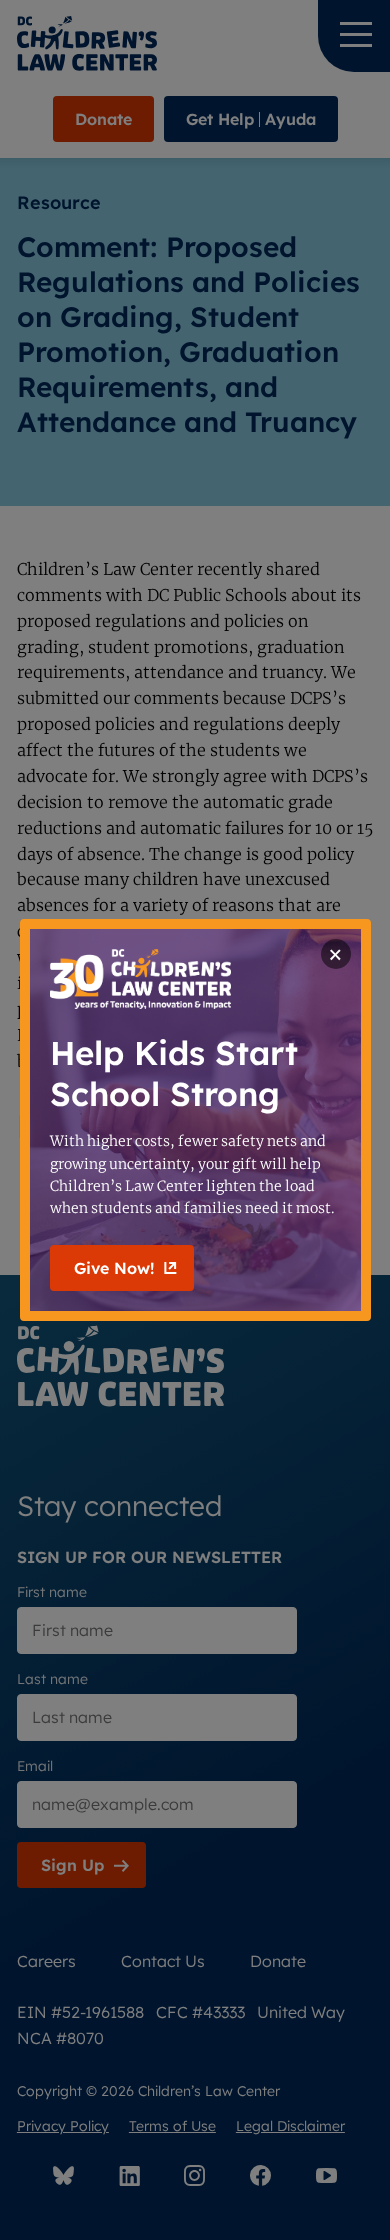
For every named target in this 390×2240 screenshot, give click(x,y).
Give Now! (114, 1268)
